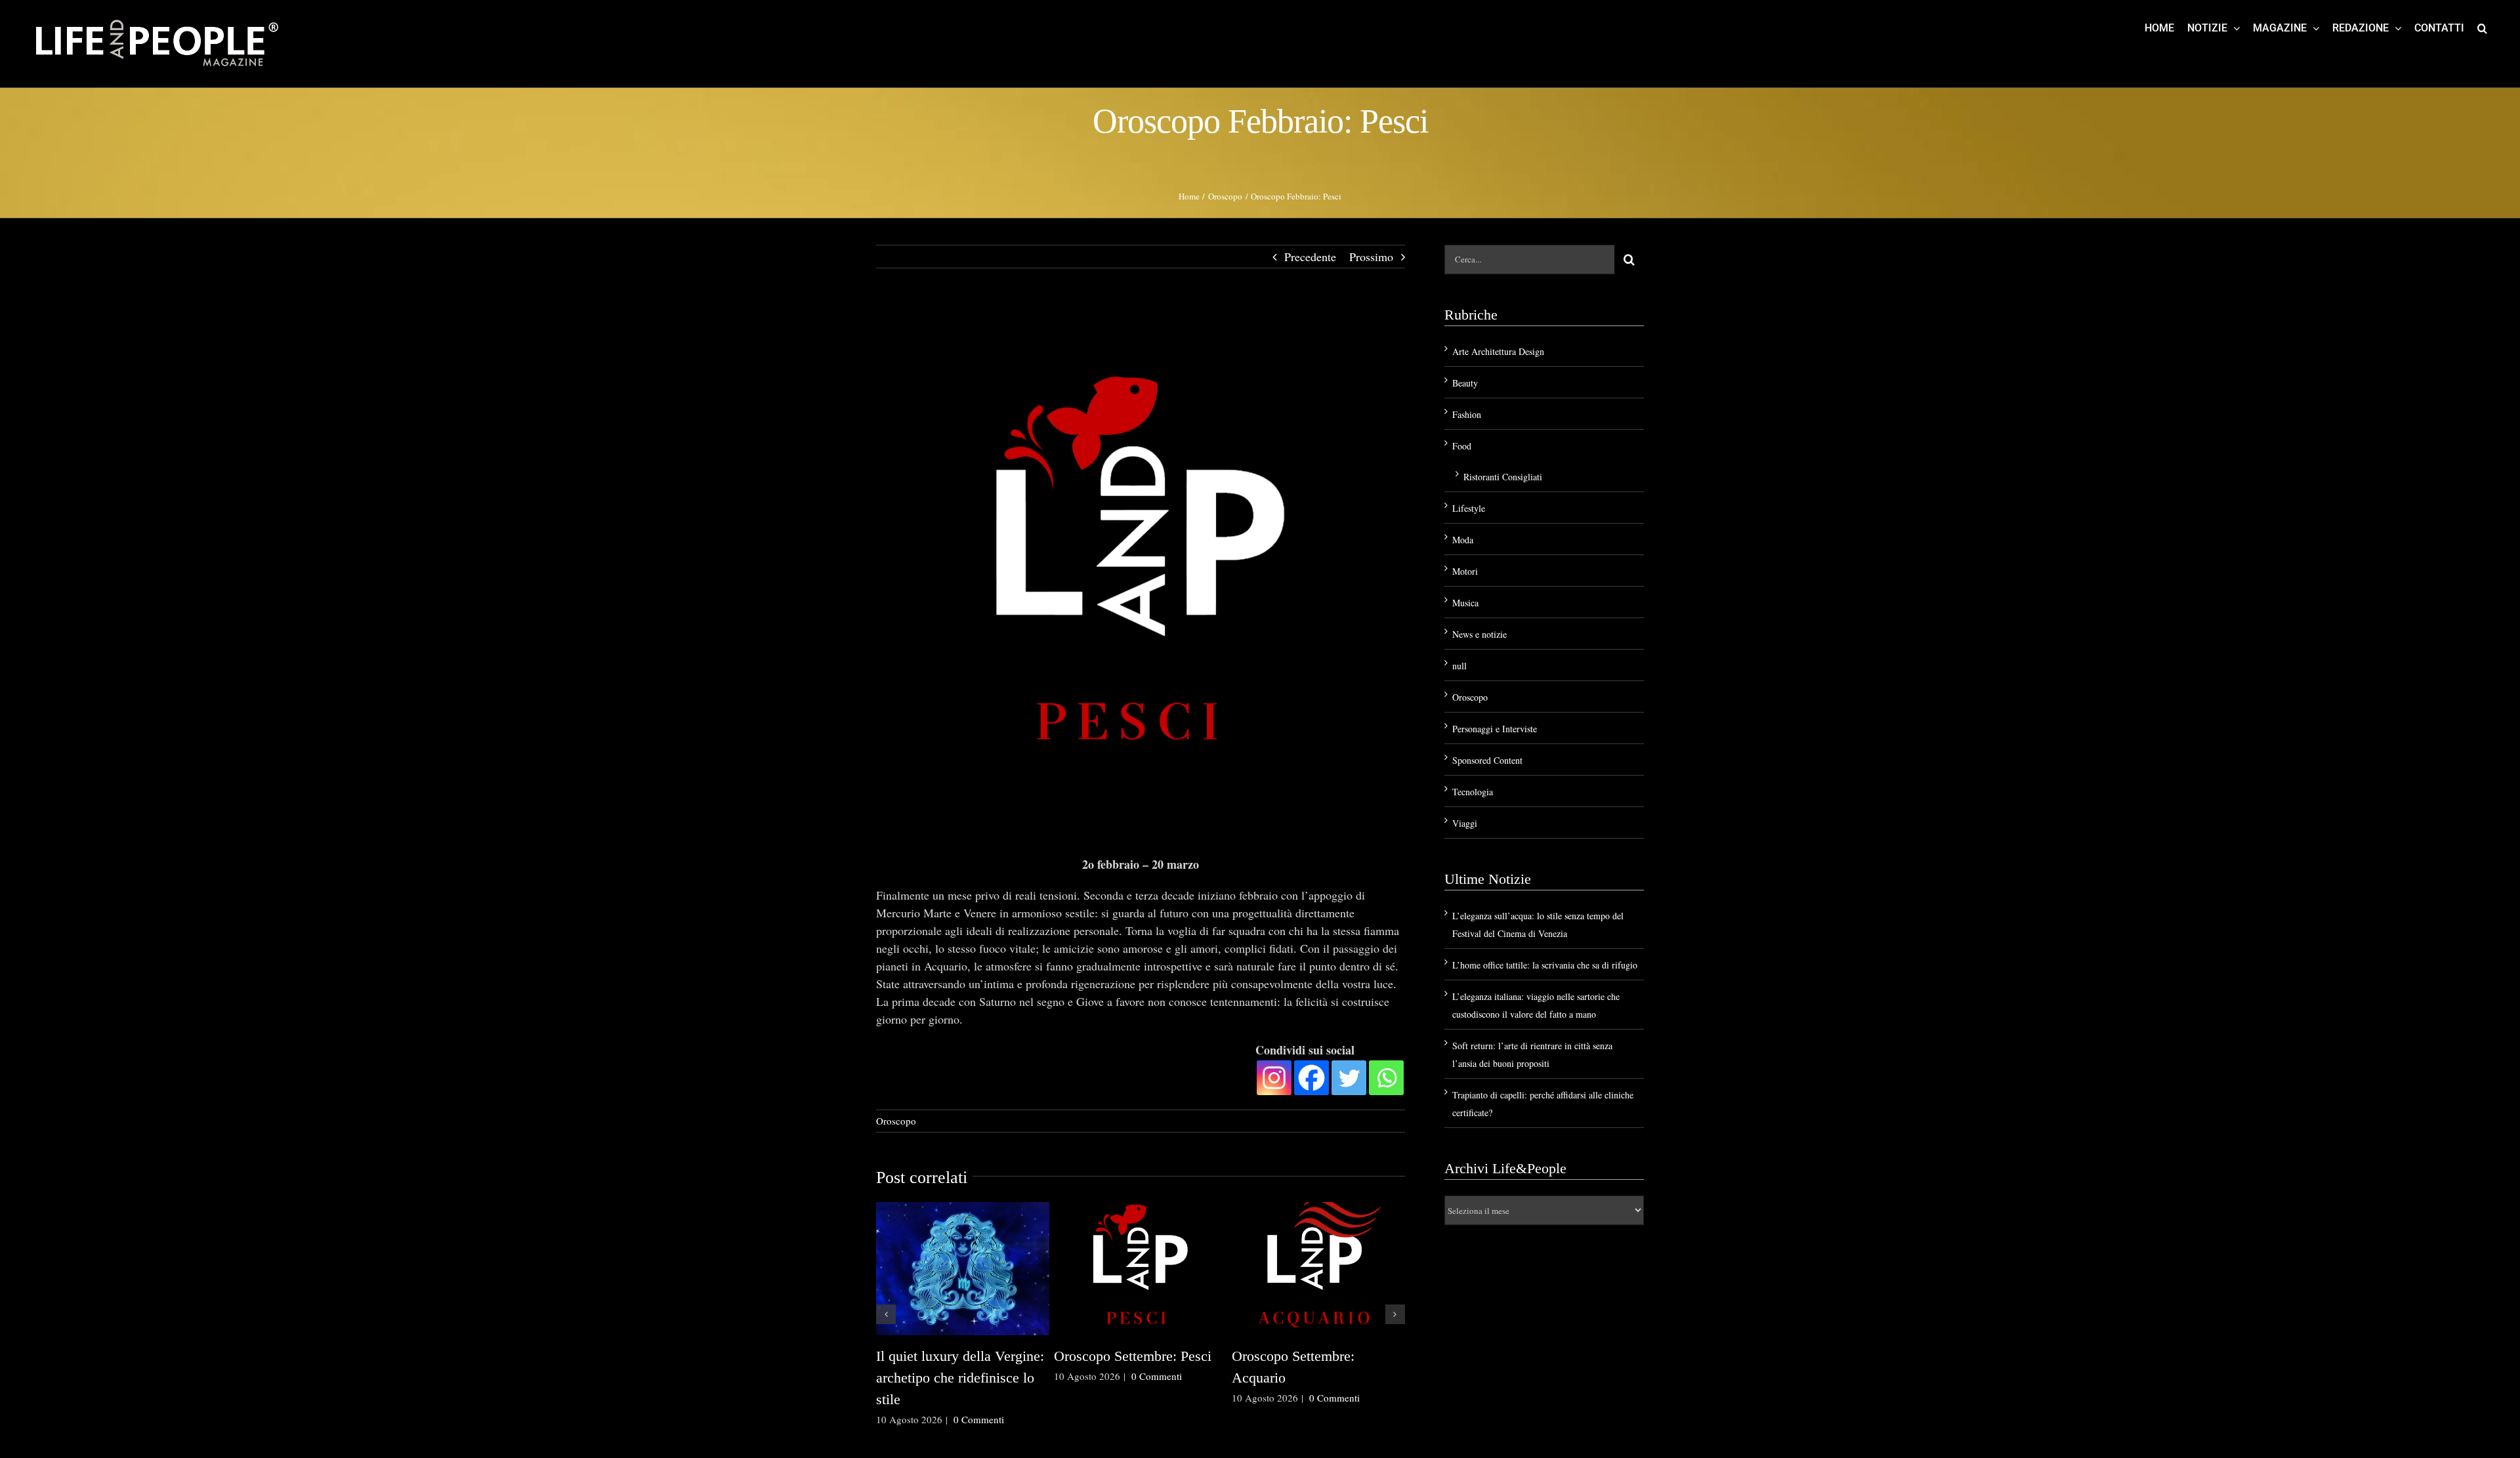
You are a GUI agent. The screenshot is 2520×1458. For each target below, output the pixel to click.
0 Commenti (979, 1419)
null (1459, 666)
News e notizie (1480, 634)
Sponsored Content (1487, 760)
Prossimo (1371, 257)
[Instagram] (1274, 1078)
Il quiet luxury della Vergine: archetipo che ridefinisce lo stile (960, 1378)
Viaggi (1465, 823)
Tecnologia (1473, 792)
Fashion (1467, 414)
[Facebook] (1312, 1078)
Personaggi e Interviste (1495, 729)
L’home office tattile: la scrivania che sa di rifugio (1545, 965)
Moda (1463, 540)
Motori (1465, 571)
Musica (1465, 603)
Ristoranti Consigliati (1503, 477)
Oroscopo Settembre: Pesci (1133, 1356)
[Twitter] (1349, 1078)
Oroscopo (896, 1121)
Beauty (1465, 383)
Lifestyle (1469, 508)
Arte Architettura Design (1498, 351)
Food (1462, 446)
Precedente (1310, 257)
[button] (2482, 28)
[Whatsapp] (1386, 1078)
